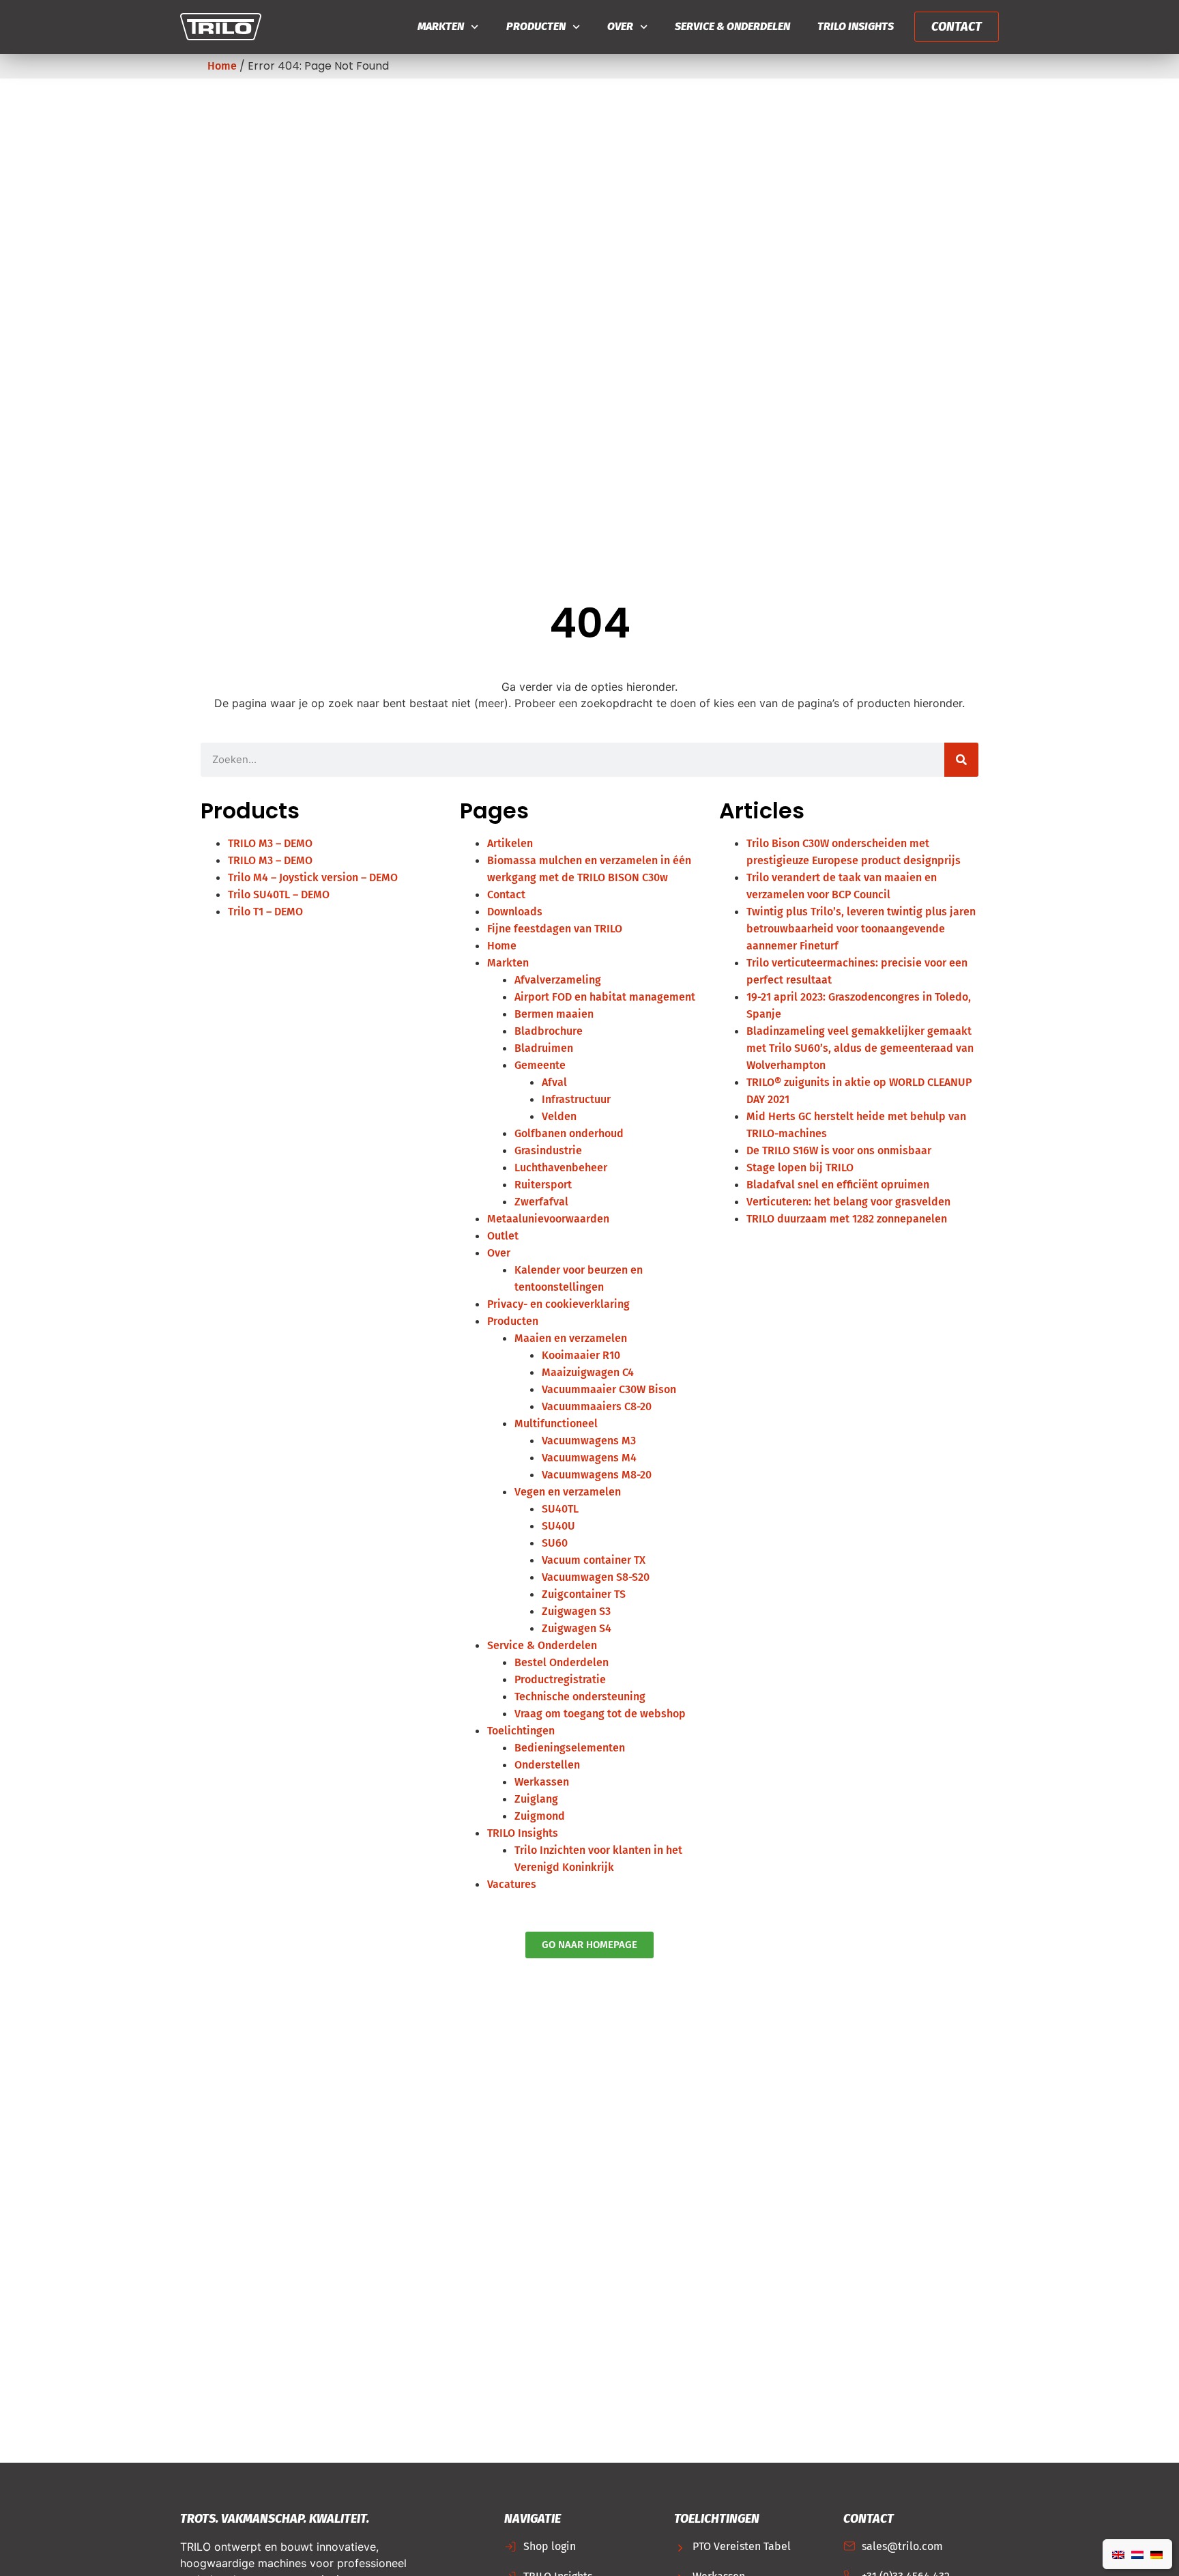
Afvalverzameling (558, 980)
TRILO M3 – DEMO (270, 843)
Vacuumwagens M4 (589, 1458)
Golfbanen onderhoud (569, 1133)
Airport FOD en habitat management (605, 997)
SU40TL (560, 1509)
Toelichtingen (521, 1731)
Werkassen (542, 1782)
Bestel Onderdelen (562, 1662)
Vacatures (512, 1884)
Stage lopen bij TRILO (800, 1168)
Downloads (515, 912)
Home (222, 66)
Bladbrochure (549, 1031)
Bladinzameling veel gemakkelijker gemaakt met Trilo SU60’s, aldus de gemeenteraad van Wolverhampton (860, 1048)
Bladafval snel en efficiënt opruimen (838, 1185)
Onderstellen (547, 1765)
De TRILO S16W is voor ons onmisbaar (839, 1150)
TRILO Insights (856, 26)
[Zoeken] (961, 760)
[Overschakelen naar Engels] (1118, 2554)
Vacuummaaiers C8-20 (597, 1406)
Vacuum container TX (594, 1560)
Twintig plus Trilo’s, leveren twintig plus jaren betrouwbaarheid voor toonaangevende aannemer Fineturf (861, 929)
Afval (554, 1082)
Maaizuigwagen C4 (588, 1372)
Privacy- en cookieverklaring (558, 1304)
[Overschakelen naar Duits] (1156, 2554)
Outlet (503, 1236)
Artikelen (510, 843)
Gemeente (540, 1065)
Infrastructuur (576, 1099)
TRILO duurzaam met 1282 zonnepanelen (847, 1219)
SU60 (555, 1543)
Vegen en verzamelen (568, 1492)
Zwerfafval (541, 1202)
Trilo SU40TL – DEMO (279, 895)
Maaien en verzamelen (571, 1338)
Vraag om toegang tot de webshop (600, 1714)
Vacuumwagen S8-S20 (596, 1577)
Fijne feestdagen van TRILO (555, 929)
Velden (559, 1116)
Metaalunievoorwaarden (548, 1219)
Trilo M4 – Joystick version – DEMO (313, 877)
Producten (536, 26)
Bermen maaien (554, 1014)
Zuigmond (540, 1816)
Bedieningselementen (570, 1748)
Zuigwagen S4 (577, 1628)
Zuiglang (536, 1799)
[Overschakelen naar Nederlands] (1137, 2554)
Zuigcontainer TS (584, 1594)
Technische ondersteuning (580, 1697)
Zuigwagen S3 (576, 1611)
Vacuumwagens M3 (589, 1441)
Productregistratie (560, 1679)
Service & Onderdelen (732, 26)
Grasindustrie (548, 1150)
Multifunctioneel (556, 1423)
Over (620, 26)
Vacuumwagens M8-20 (597, 1475)
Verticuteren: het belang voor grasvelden (848, 1202)
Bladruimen (544, 1048)
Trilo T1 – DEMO (265, 912)
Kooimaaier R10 (581, 1355)
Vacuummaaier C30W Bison (609, 1389)
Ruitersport (543, 1185)
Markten (441, 26)
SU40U (558, 1526)
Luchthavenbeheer (561, 1168)
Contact (506, 895)
